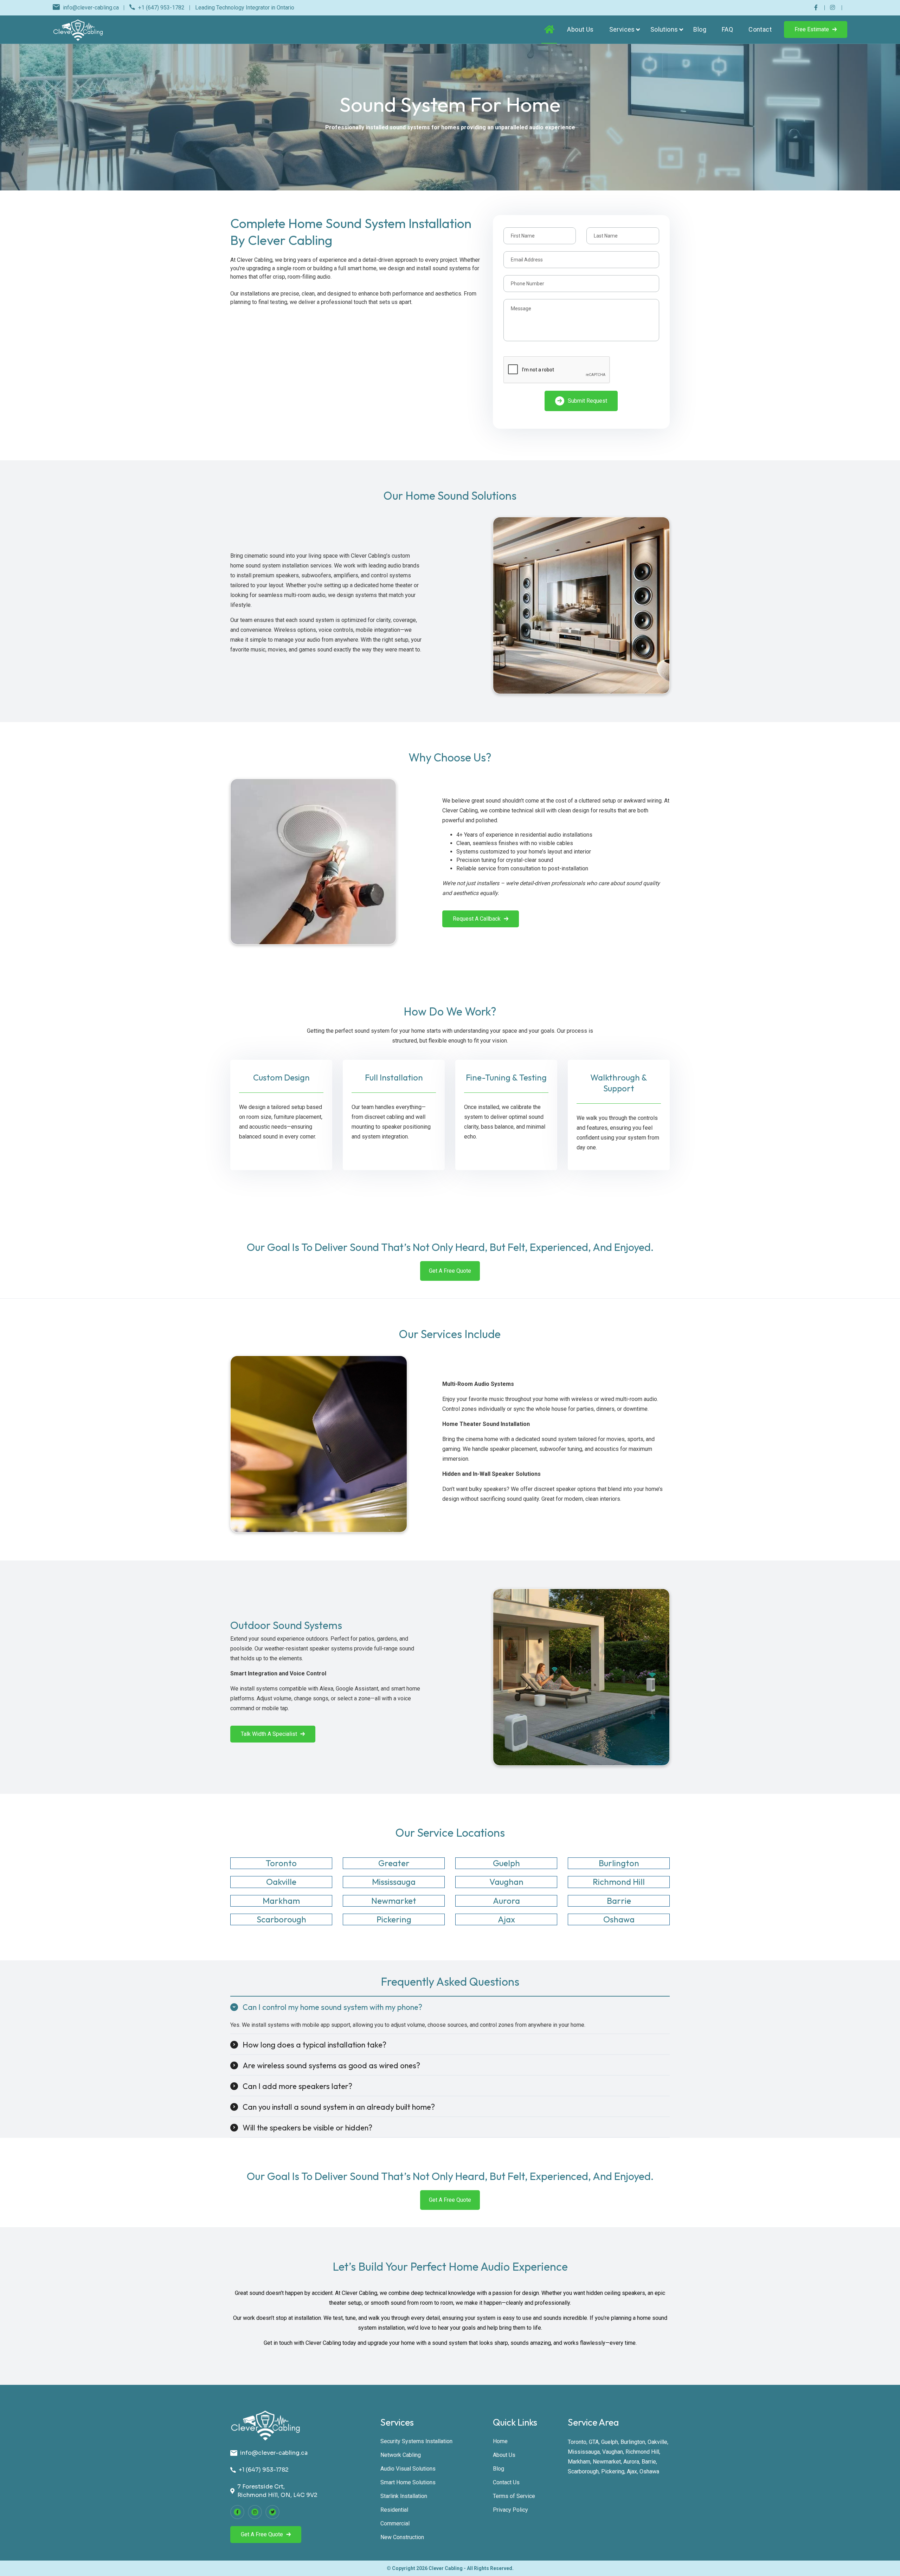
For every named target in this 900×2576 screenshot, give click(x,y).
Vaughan (613, 2452)
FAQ (727, 29)
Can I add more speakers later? (297, 2086)
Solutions (664, 29)
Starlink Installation (404, 2496)
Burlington (633, 2442)
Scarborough (583, 2471)
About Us (580, 29)
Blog (700, 29)
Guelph (610, 2442)
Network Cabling (401, 2455)
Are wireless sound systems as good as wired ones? (331, 2065)
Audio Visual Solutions (408, 2469)
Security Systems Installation (416, 2441)
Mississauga (584, 2452)
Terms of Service (514, 2496)
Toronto (577, 2442)
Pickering (613, 2471)
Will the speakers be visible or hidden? (307, 2128)
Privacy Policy (510, 2510)
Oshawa (649, 2471)
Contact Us (506, 2482)
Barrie (649, 2462)
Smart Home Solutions (408, 2482)
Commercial (395, 2523)
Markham (579, 2462)
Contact (760, 29)
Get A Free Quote (450, 1271)
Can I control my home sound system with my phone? (332, 2007)
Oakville (657, 2442)
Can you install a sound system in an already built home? (339, 2107)
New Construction (402, 2537)
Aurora (631, 2462)
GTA (594, 2442)
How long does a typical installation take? (314, 2045)
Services (622, 29)
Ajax (632, 2471)
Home (500, 2441)
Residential (394, 2510)
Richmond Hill (642, 2452)
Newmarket (607, 2462)
